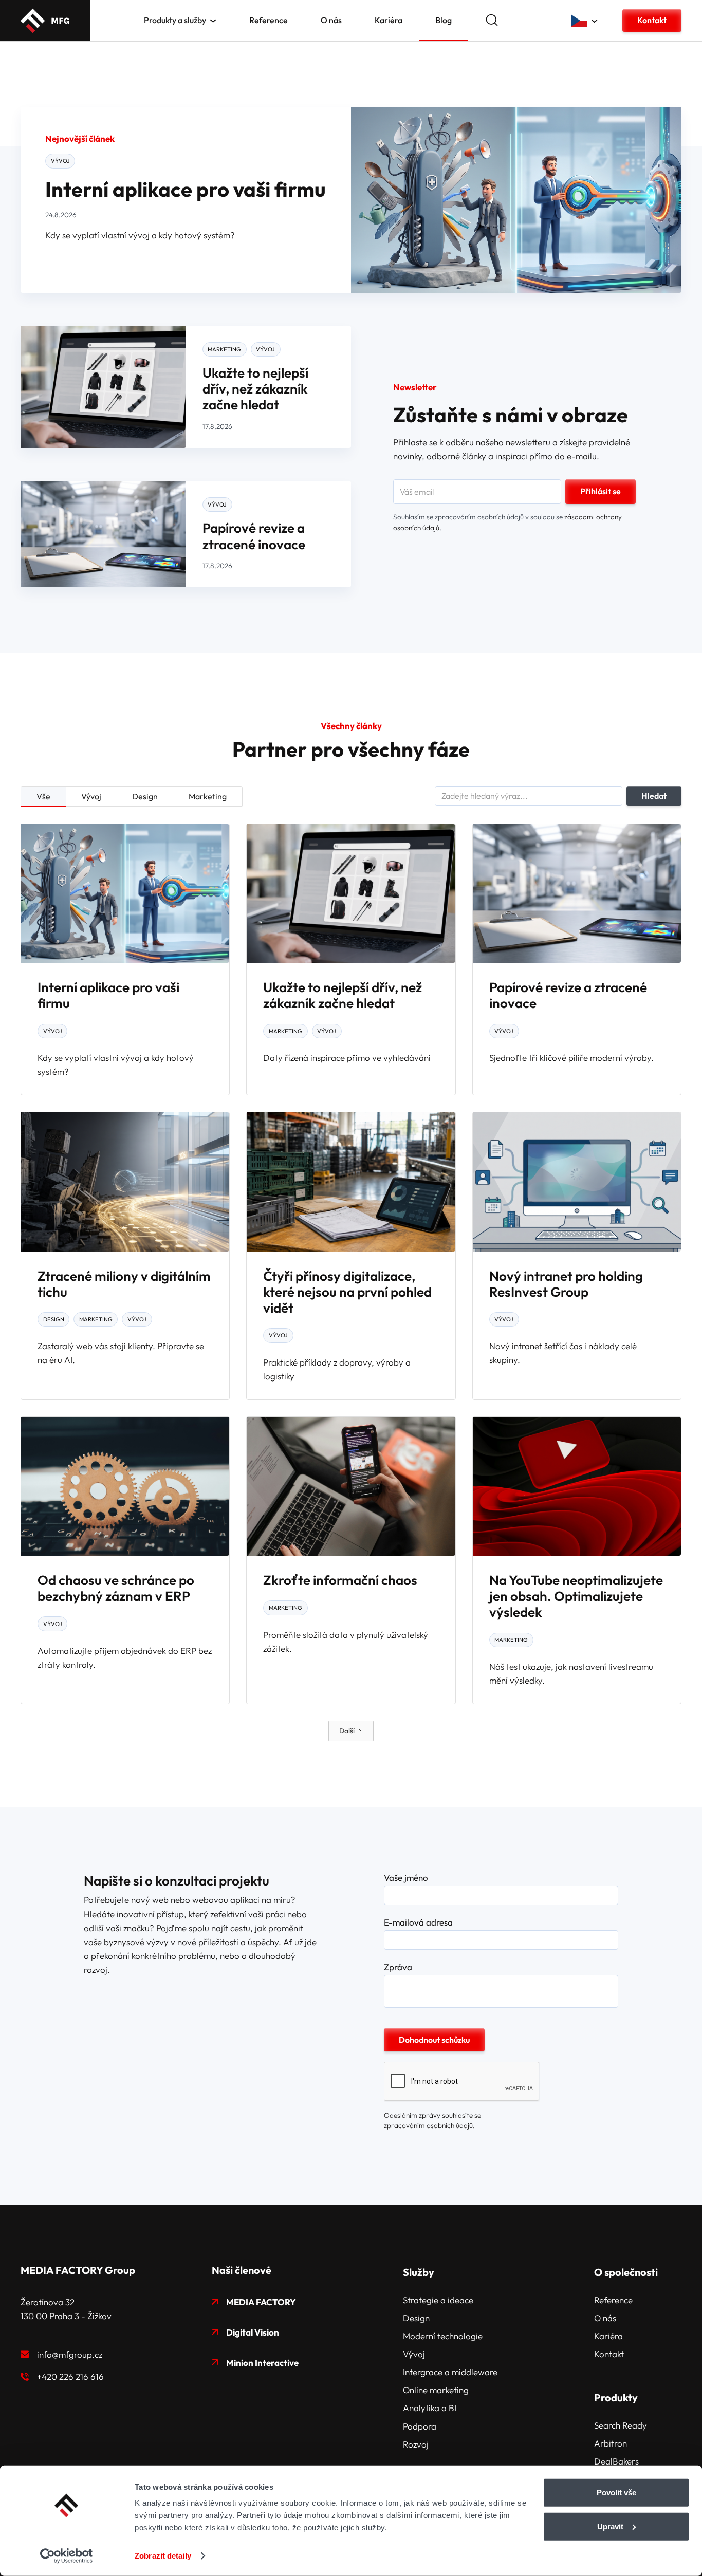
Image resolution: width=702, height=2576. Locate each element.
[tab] (43, 797)
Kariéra (389, 20)
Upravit (610, 2526)
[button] (180, 20)
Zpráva (398, 1967)
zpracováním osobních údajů (428, 2125)
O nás (331, 20)
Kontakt (652, 20)
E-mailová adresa (418, 1922)
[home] (45, 21)
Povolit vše (616, 2493)
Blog (444, 20)
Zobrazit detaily (163, 2556)
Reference (269, 20)
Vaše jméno (406, 1878)
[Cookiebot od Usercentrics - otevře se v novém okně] (67, 2556)
